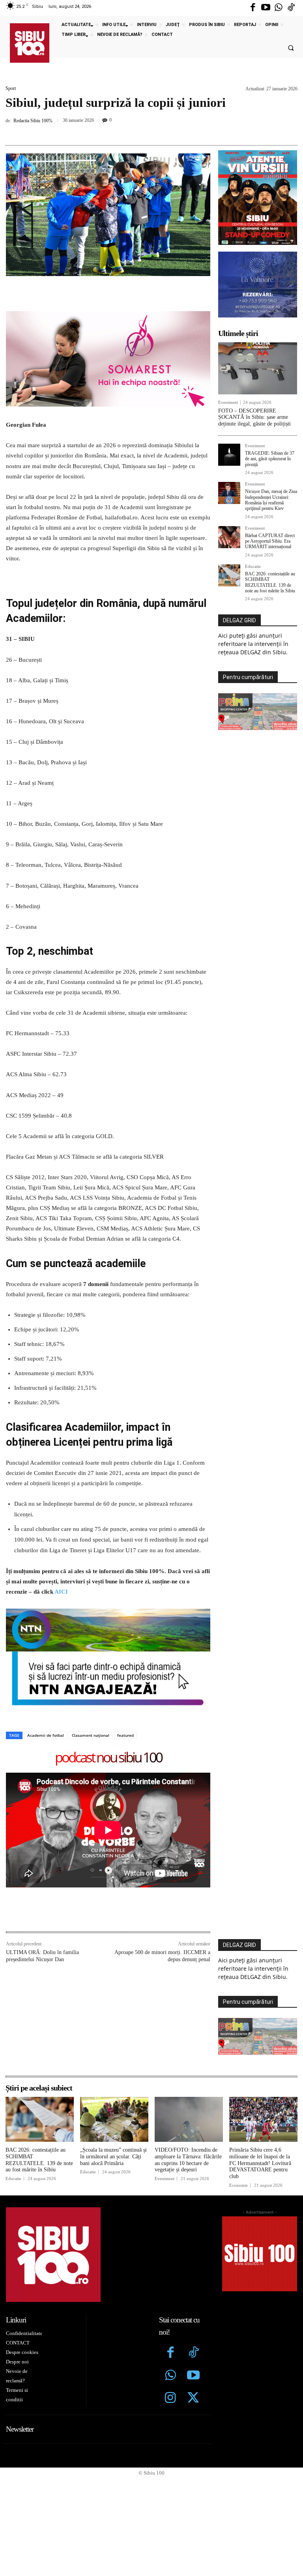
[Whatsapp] (279, 8)
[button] (291, 48)
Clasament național (91, 1735)
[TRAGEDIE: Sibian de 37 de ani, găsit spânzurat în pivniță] (229, 455)
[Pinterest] (140, 131)
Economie (238, 2185)
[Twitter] (193, 2399)
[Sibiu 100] (30, 43)
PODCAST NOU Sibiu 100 (108, 1758)
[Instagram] (170, 2399)
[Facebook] (253, 8)
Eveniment (228, 402)
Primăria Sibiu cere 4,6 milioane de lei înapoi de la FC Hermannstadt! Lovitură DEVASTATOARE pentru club (260, 2163)
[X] (122, 131)
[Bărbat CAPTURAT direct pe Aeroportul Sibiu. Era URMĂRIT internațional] (229, 537)
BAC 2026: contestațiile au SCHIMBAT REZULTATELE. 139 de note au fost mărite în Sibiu (270, 582)
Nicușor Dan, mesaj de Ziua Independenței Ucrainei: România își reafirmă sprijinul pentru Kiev (271, 500)
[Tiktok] (291, 8)
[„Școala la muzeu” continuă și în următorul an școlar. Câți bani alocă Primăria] (114, 2119)
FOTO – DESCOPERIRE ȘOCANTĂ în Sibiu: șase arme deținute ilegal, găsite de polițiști (254, 417)
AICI (61, 1592)
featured (125, 1735)
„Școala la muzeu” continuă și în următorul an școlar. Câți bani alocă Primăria (113, 2157)
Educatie (253, 567)
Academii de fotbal (46, 1735)
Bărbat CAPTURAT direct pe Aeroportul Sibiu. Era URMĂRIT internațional (270, 541)
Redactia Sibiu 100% (33, 121)
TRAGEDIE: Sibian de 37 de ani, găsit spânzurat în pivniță (270, 459)
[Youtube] (266, 8)
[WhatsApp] (158, 131)
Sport (11, 88)
